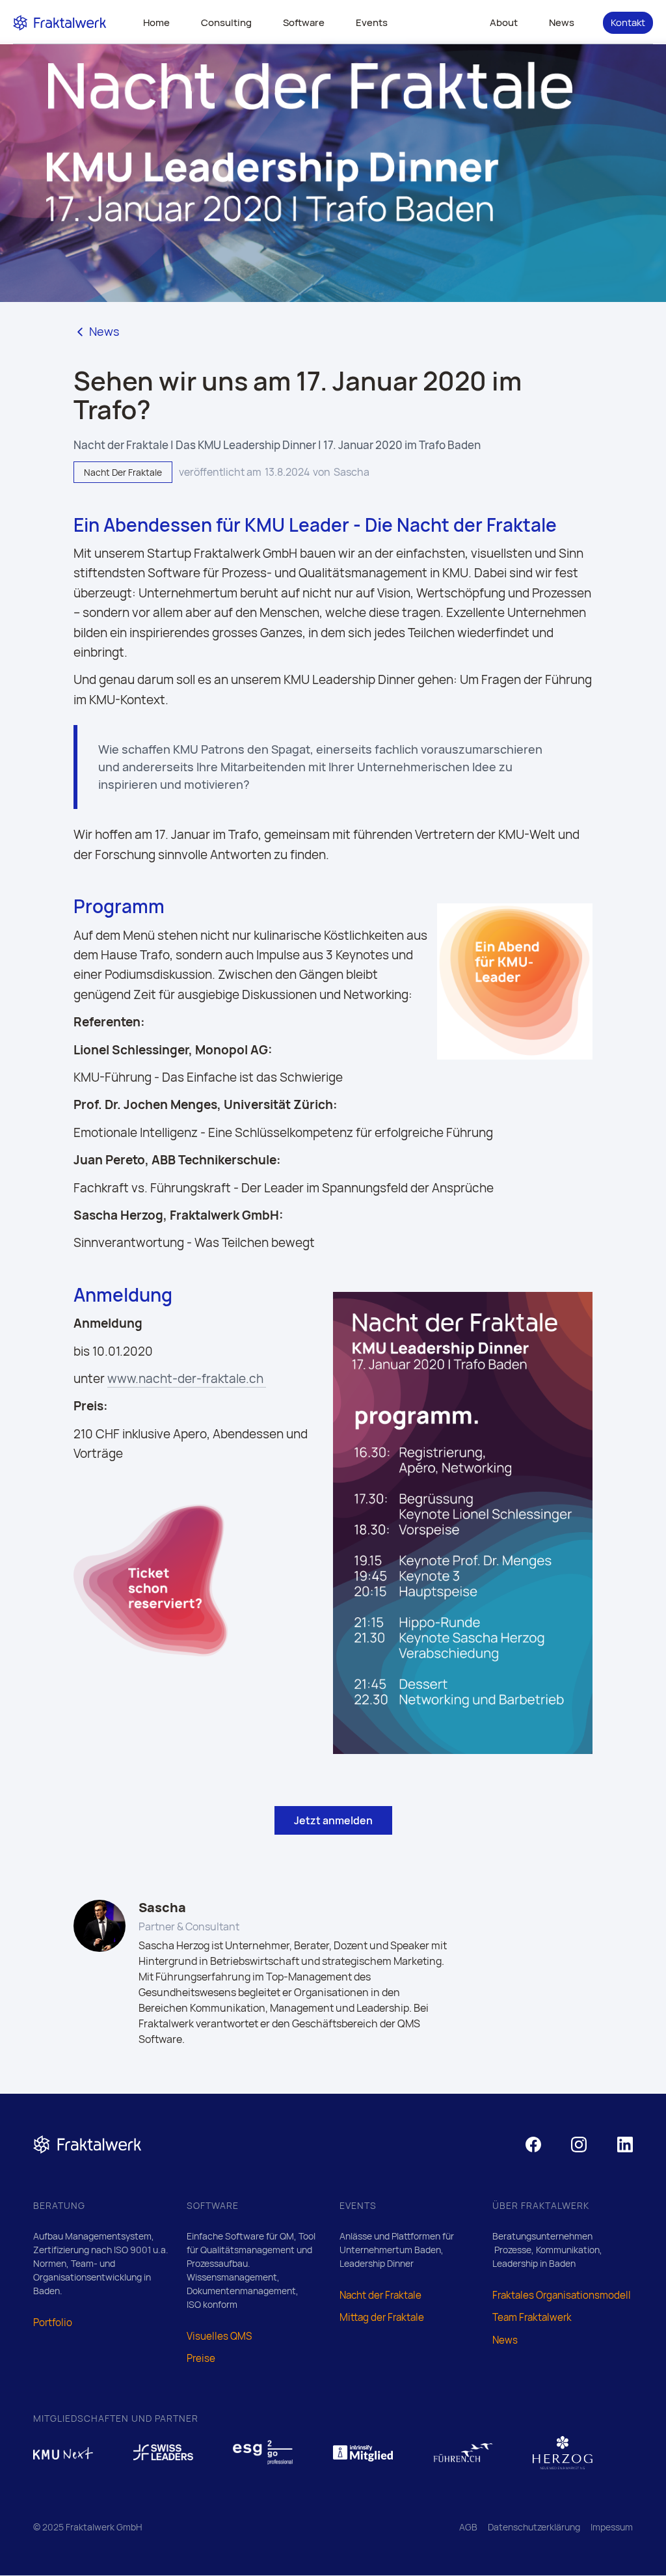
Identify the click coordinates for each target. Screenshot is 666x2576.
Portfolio (53, 2323)
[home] (60, 22)
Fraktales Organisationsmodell (562, 2295)
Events (372, 22)
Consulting (226, 22)
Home (156, 22)
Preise (201, 2358)
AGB (468, 2527)
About (504, 22)
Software (304, 22)
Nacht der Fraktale (380, 2295)
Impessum (612, 2527)
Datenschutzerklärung (534, 2527)
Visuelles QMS (219, 2336)
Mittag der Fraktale (382, 2317)
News (562, 22)
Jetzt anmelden (333, 1820)
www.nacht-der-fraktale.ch (187, 1378)
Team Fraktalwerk (532, 2317)
